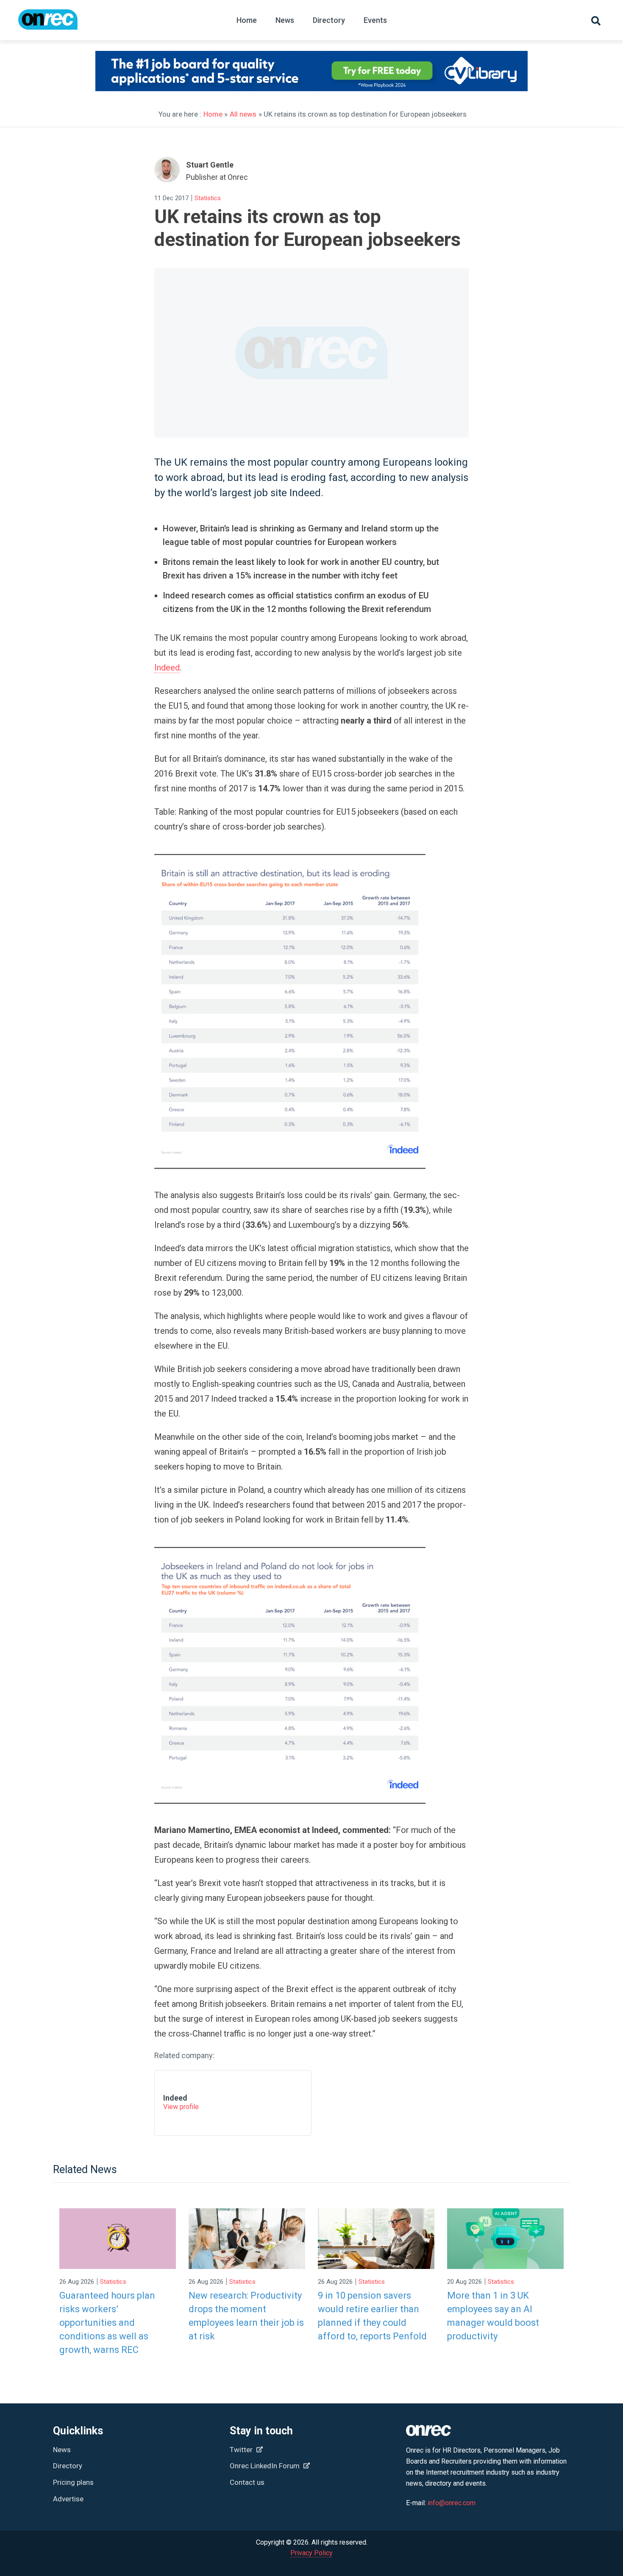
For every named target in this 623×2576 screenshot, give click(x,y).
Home (247, 20)
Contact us (247, 2482)
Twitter (242, 2450)
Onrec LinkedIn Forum (266, 2466)
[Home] (48, 24)
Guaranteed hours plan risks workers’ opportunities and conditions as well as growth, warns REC (107, 2323)
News (285, 20)
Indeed (167, 668)
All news (243, 114)
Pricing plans (73, 2482)
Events (375, 20)
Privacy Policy (311, 2553)
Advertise (68, 2499)
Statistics (208, 198)
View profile (181, 2107)
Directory (329, 20)
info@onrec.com (452, 2503)
